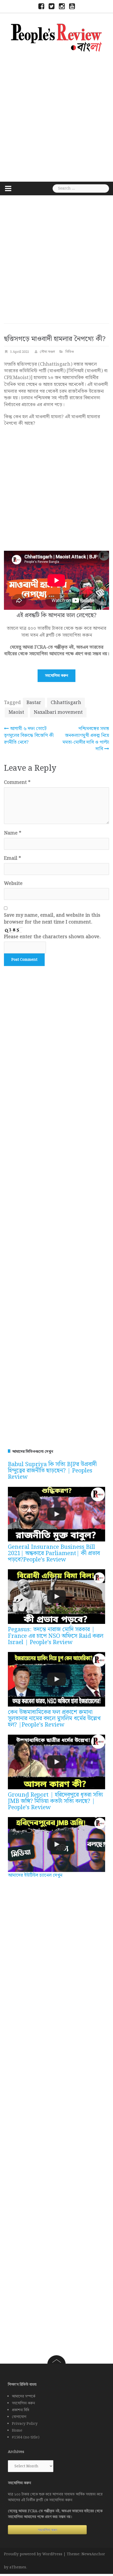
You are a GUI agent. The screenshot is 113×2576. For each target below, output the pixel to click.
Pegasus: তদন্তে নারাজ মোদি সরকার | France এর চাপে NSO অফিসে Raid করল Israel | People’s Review (56, 1636)
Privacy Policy (25, 2424)
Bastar (34, 703)
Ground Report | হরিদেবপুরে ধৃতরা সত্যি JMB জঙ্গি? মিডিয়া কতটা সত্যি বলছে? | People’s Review (55, 1801)
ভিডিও (70, 352)
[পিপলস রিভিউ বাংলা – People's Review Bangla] (56, 37)
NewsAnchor (93, 2554)
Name (13, 833)
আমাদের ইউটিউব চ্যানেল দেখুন (35, 1875)
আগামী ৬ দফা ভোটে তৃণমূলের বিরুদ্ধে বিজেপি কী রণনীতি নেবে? (29, 735)
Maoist (16, 712)
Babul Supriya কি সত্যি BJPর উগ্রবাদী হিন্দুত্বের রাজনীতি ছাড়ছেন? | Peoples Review (52, 1471)
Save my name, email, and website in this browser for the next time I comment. (52, 919)
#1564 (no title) (26, 2437)
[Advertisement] (56, 116)
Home (17, 2431)
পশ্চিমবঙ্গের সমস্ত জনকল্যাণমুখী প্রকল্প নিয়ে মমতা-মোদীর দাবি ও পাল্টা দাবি (86, 739)
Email (12, 858)
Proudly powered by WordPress (33, 2554)
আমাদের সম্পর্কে (24, 2396)
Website (13, 884)
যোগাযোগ (19, 2417)
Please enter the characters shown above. (52, 937)
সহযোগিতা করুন (56, 676)
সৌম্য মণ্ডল (47, 352)
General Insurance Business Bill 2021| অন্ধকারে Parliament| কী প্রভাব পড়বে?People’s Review (54, 1553)
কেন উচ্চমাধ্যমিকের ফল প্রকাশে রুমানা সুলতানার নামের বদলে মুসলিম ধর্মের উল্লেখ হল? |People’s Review (54, 1719)
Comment (17, 783)
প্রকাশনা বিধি (20, 2410)
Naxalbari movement (58, 712)
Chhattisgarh (66, 703)
